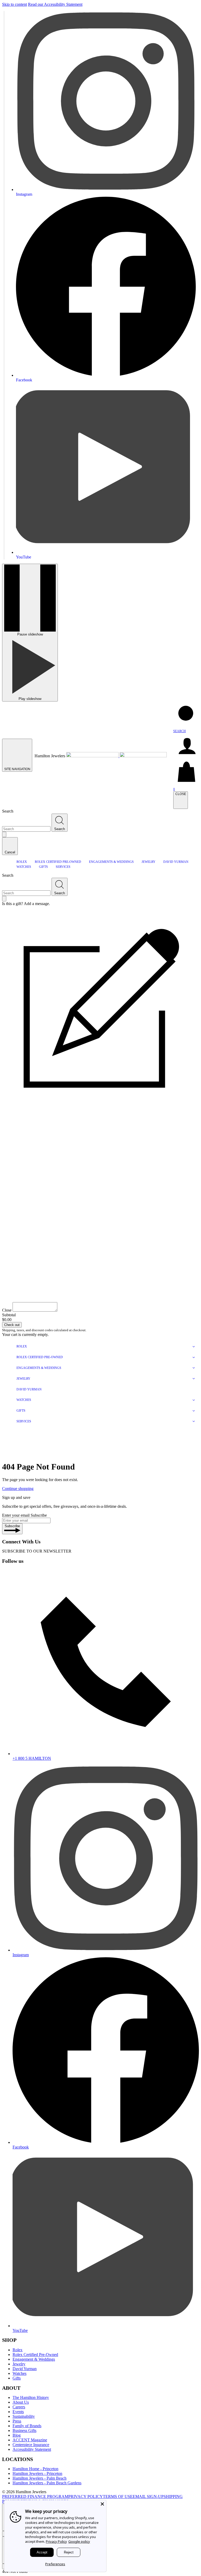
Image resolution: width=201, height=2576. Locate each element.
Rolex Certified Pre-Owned (35, 2355)
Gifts (17, 2378)
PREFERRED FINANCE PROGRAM (35, 2496)
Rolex (18, 2350)
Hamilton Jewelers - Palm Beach (40, 2478)
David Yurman (25, 2369)
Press (17, 2421)
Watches (19, 2373)
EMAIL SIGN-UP (148, 2496)
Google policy (79, 2541)
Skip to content (15, 4)
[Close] (102, 2504)
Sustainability (24, 2416)
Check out (12, 1325)
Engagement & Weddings (34, 2359)
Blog (17, 2435)
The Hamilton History (31, 2397)
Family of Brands (27, 2426)
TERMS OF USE (118, 2496)
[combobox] (26, 829)
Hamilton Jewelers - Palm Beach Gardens (47, 2483)
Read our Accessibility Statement (55, 4)
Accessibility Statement (32, 2449)
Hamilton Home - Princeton (35, 2469)
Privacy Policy (56, 2541)
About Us (21, 2402)
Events (18, 2412)
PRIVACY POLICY (86, 2496)
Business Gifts (24, 2430)
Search (8, 811)
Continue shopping (18, 1489)
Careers (19, 2407)
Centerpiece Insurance (31, 2445)
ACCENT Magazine (30, 2440)
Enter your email (16, 1515)
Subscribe (39, 1515)
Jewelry (19, 2364)
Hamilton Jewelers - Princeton (37, 2473)
